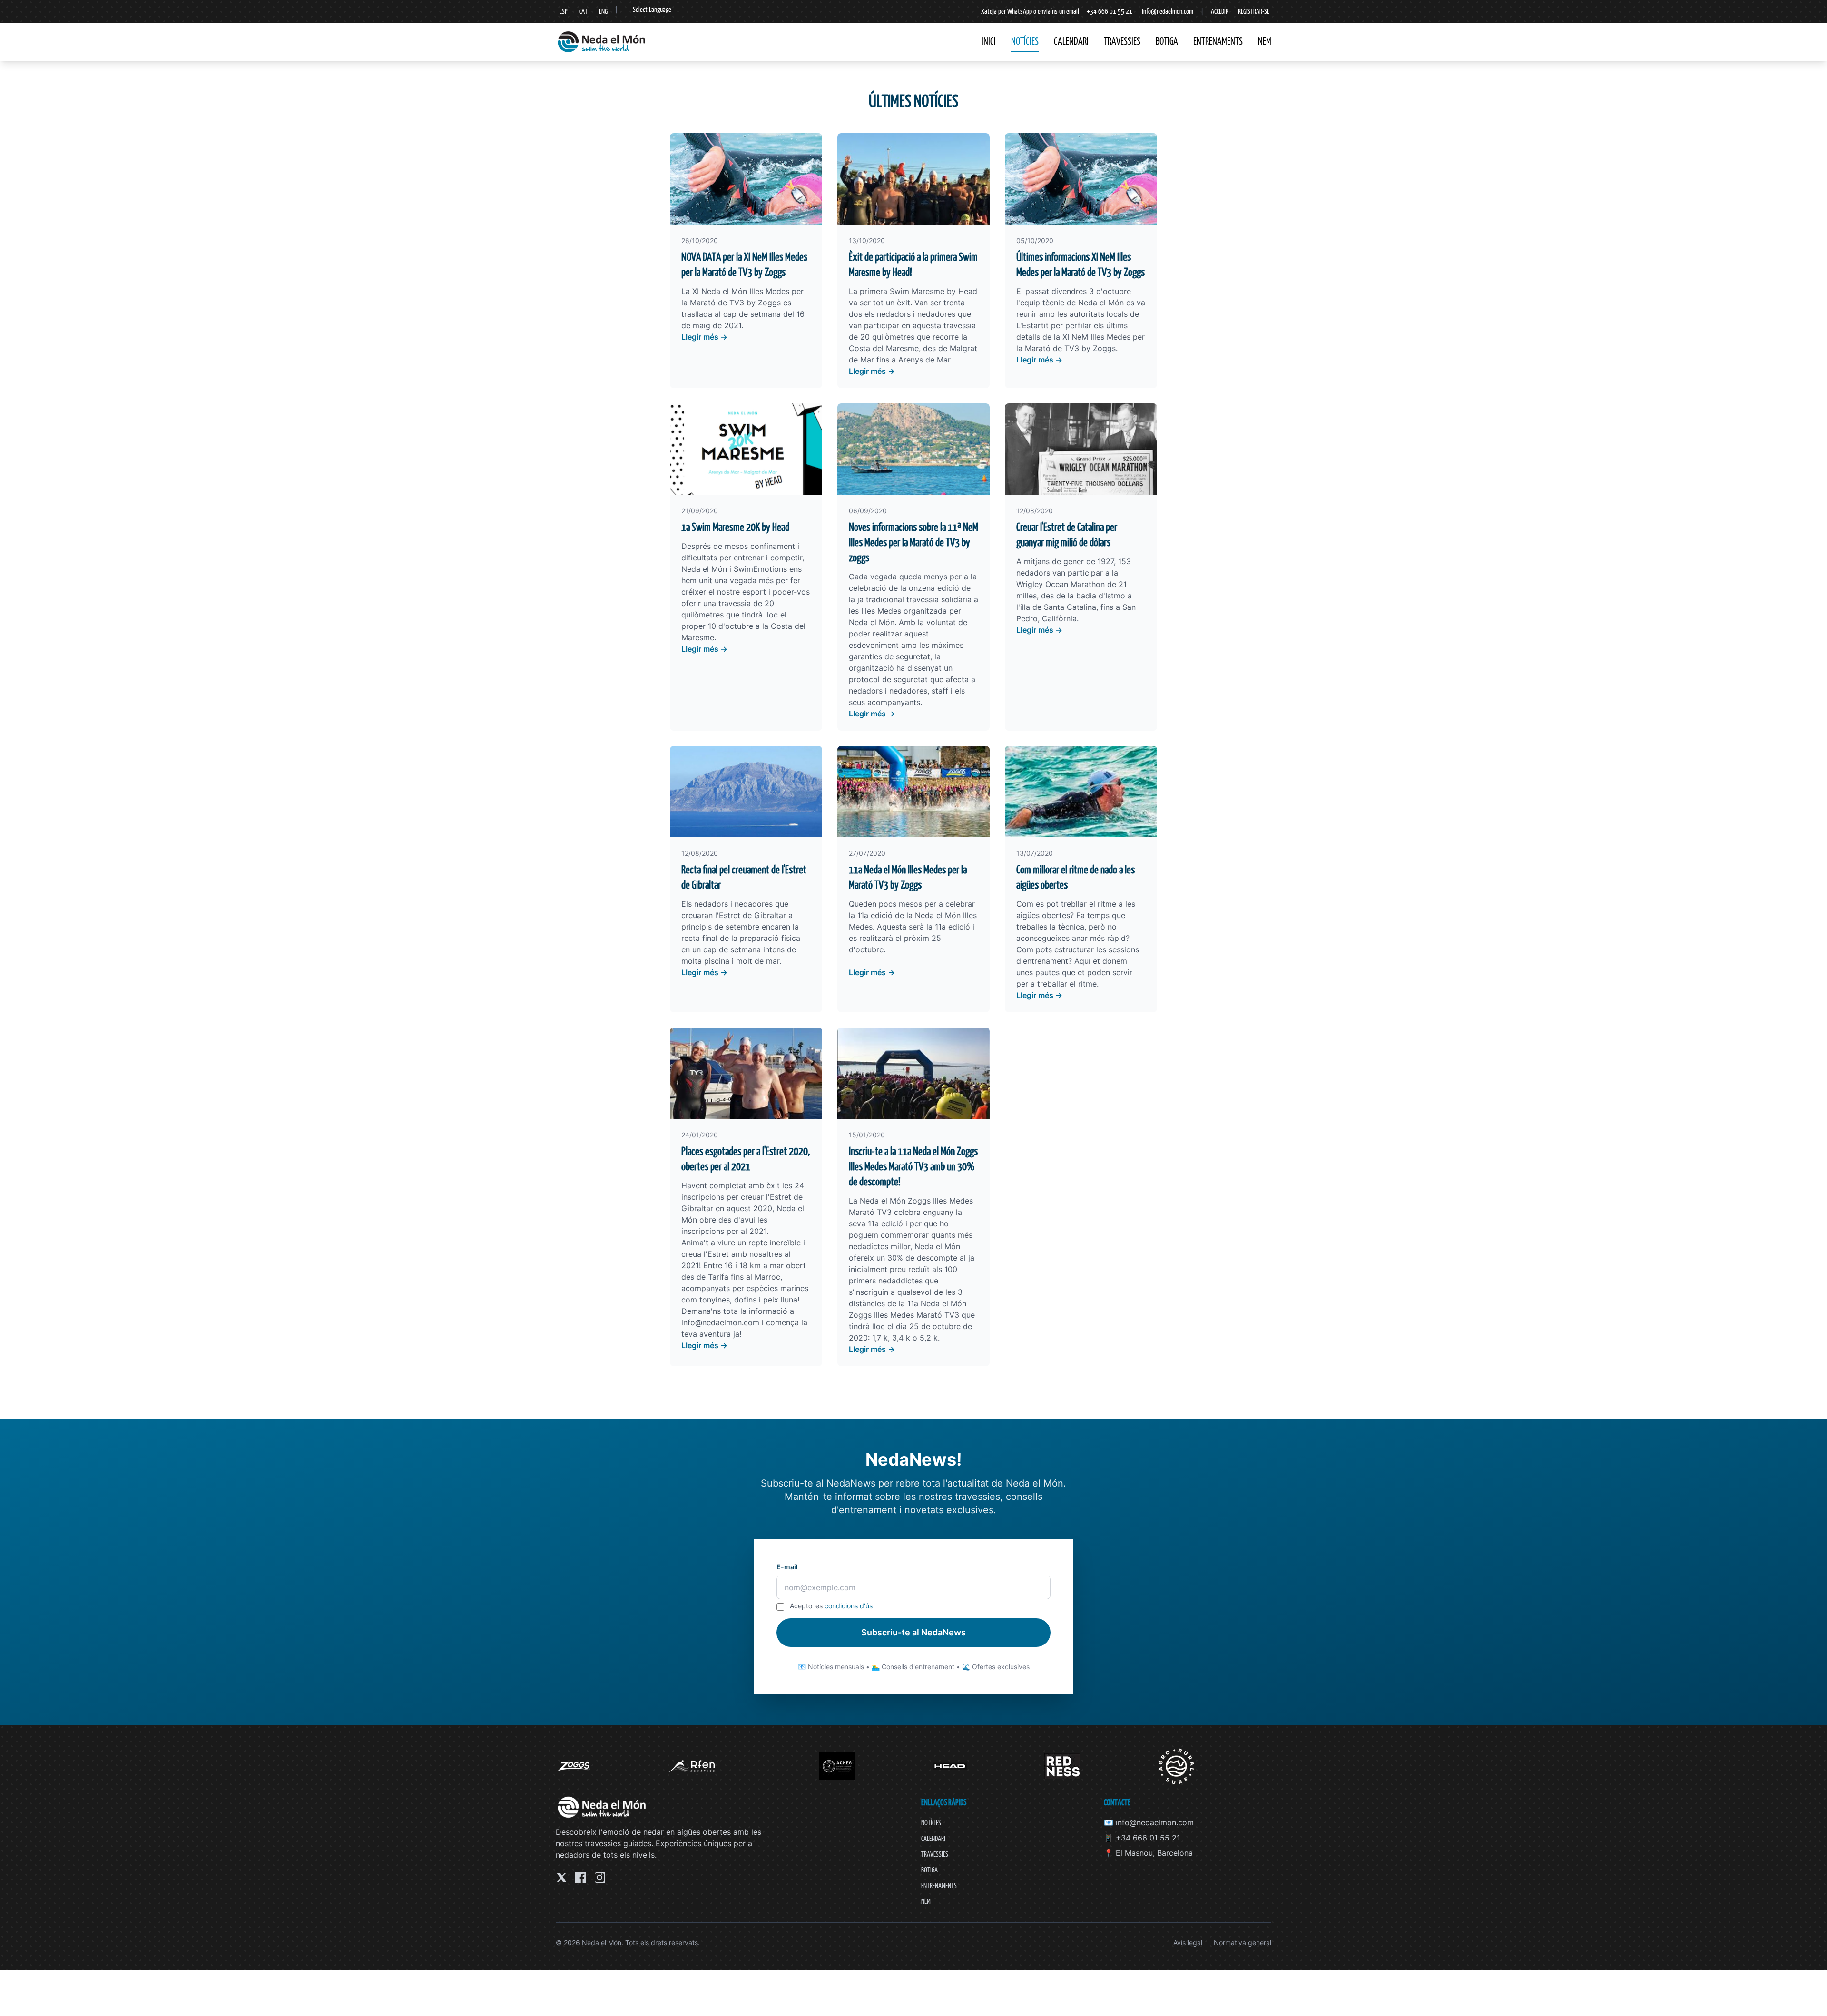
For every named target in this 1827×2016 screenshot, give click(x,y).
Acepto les (831, 1606)
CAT (583, 11)
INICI (989, 41)
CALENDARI (1071, 41)
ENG (603, 11)
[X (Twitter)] (561, 1878)
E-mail (787, 1567)
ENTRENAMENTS (1218, 41)
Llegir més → (704, 337)
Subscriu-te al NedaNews (913, 1632)
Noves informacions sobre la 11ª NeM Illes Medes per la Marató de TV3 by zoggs (913, 542)
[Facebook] (580, 1878)
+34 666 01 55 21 (1110, 11)
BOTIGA (1167, 41)
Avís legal (1188, 1943)
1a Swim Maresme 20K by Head (735, 527)
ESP (564, 11)
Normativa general (1243, 1943)
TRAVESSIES (1122, 41)
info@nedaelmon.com (1168, 11)
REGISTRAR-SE (1254, 11)
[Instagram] (599, 1878)
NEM (1265, 41)
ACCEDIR (1220, 11)
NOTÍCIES (1025, 41)
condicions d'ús (849, 1606)
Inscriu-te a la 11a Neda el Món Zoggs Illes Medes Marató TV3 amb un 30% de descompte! (913, 1166)
